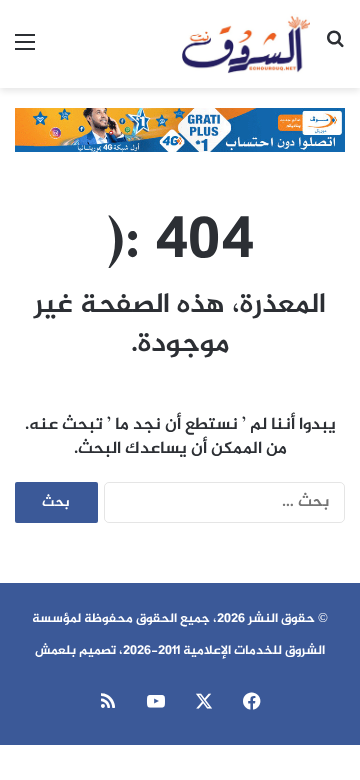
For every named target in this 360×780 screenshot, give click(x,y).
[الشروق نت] (246, 44)
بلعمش (55, 651)
